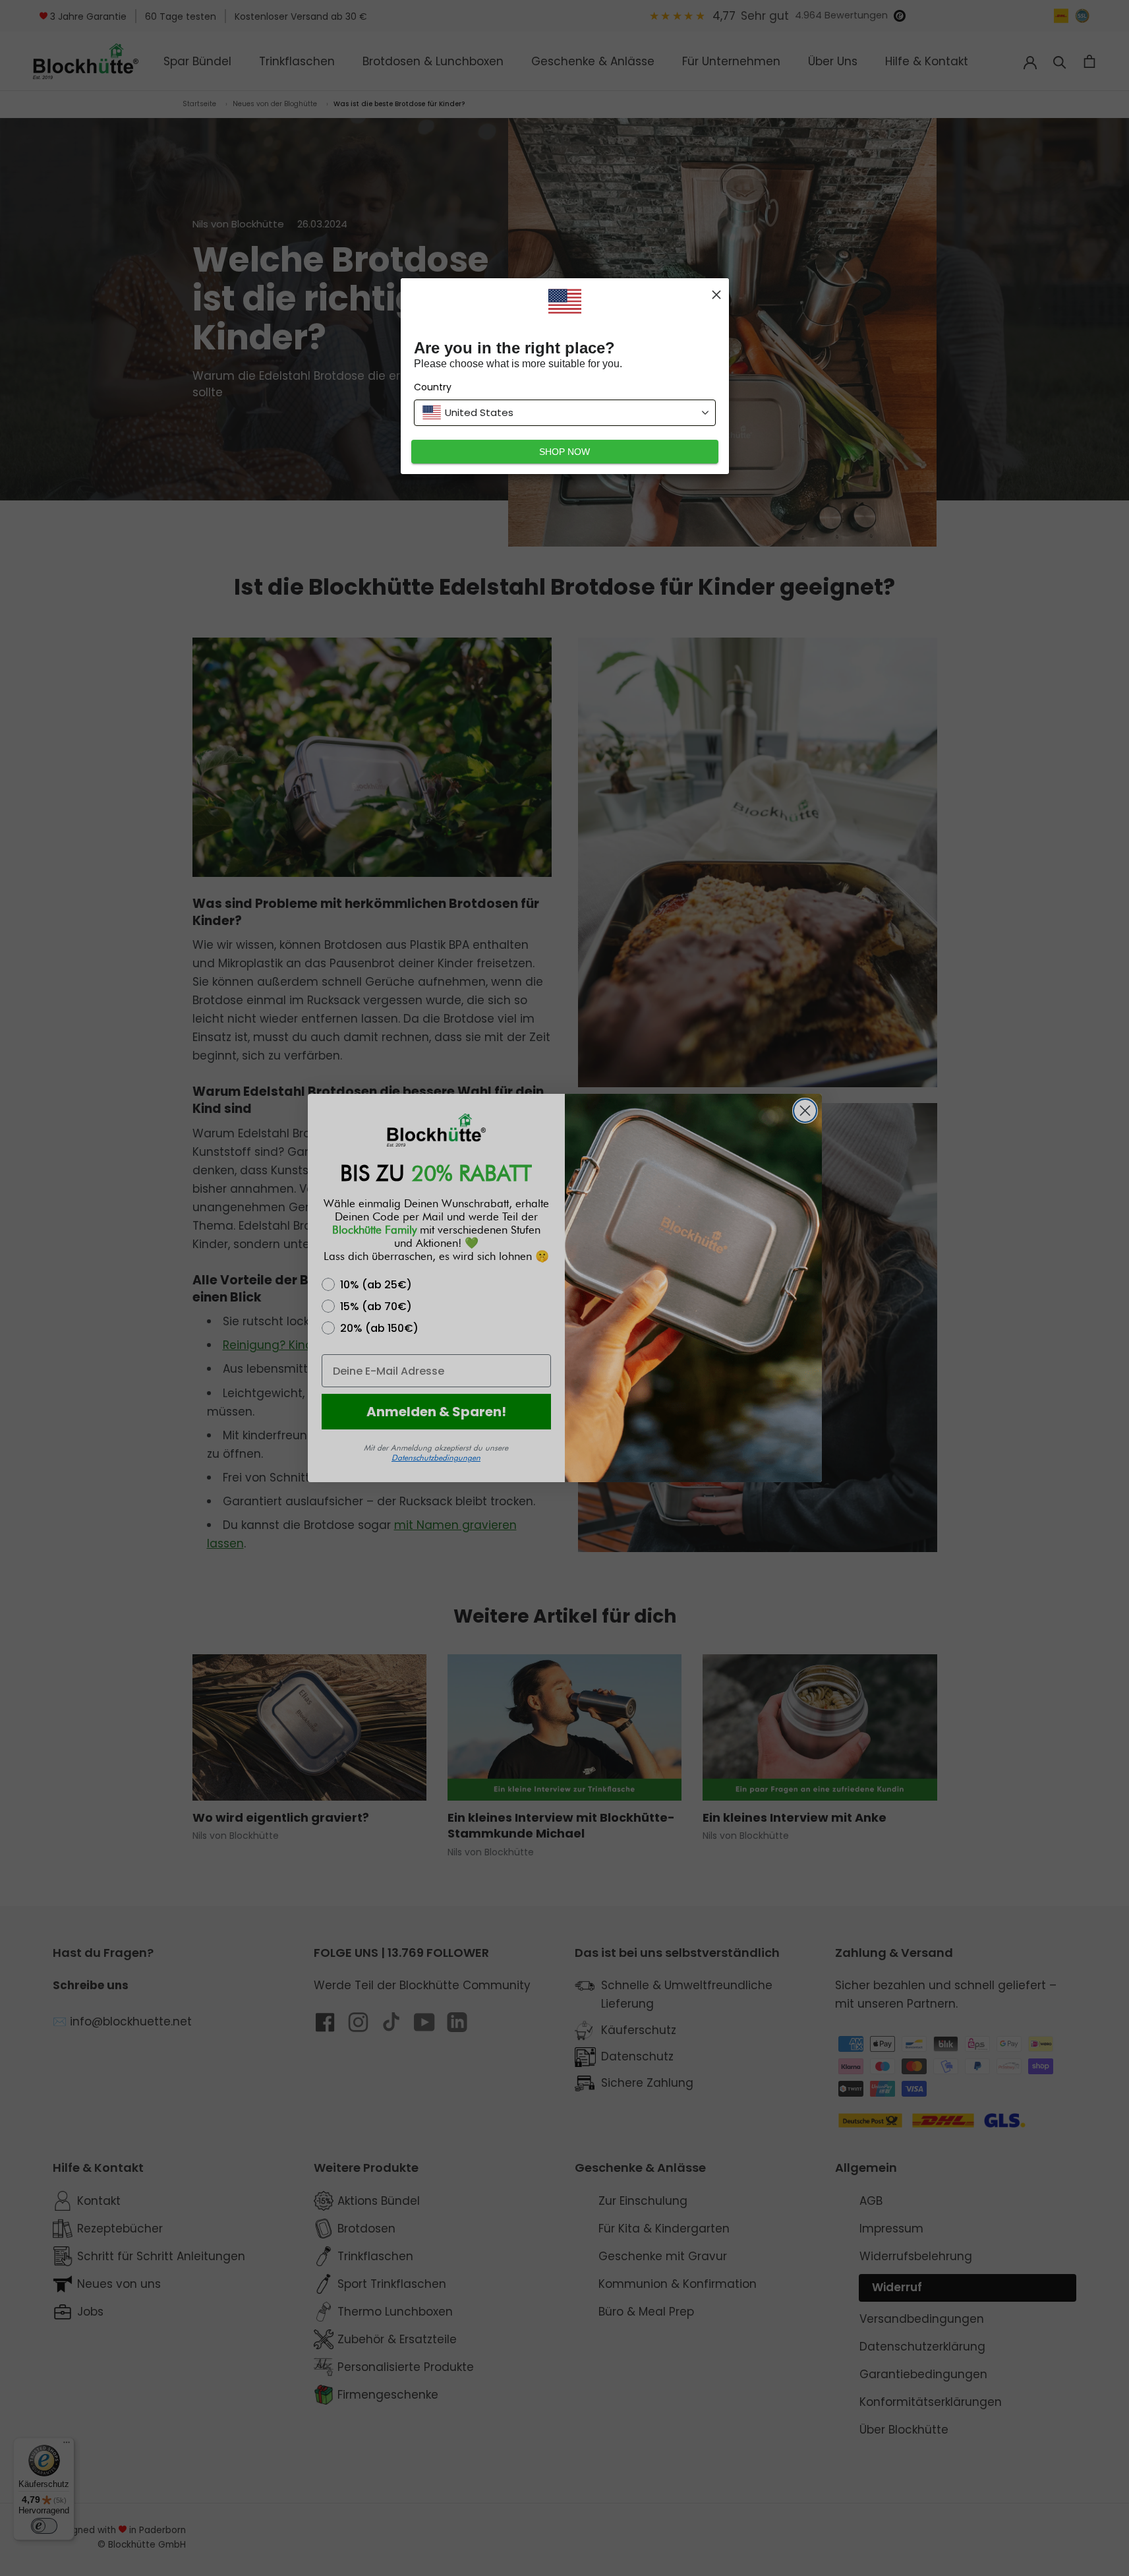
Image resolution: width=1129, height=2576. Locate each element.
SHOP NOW (564, 452)
